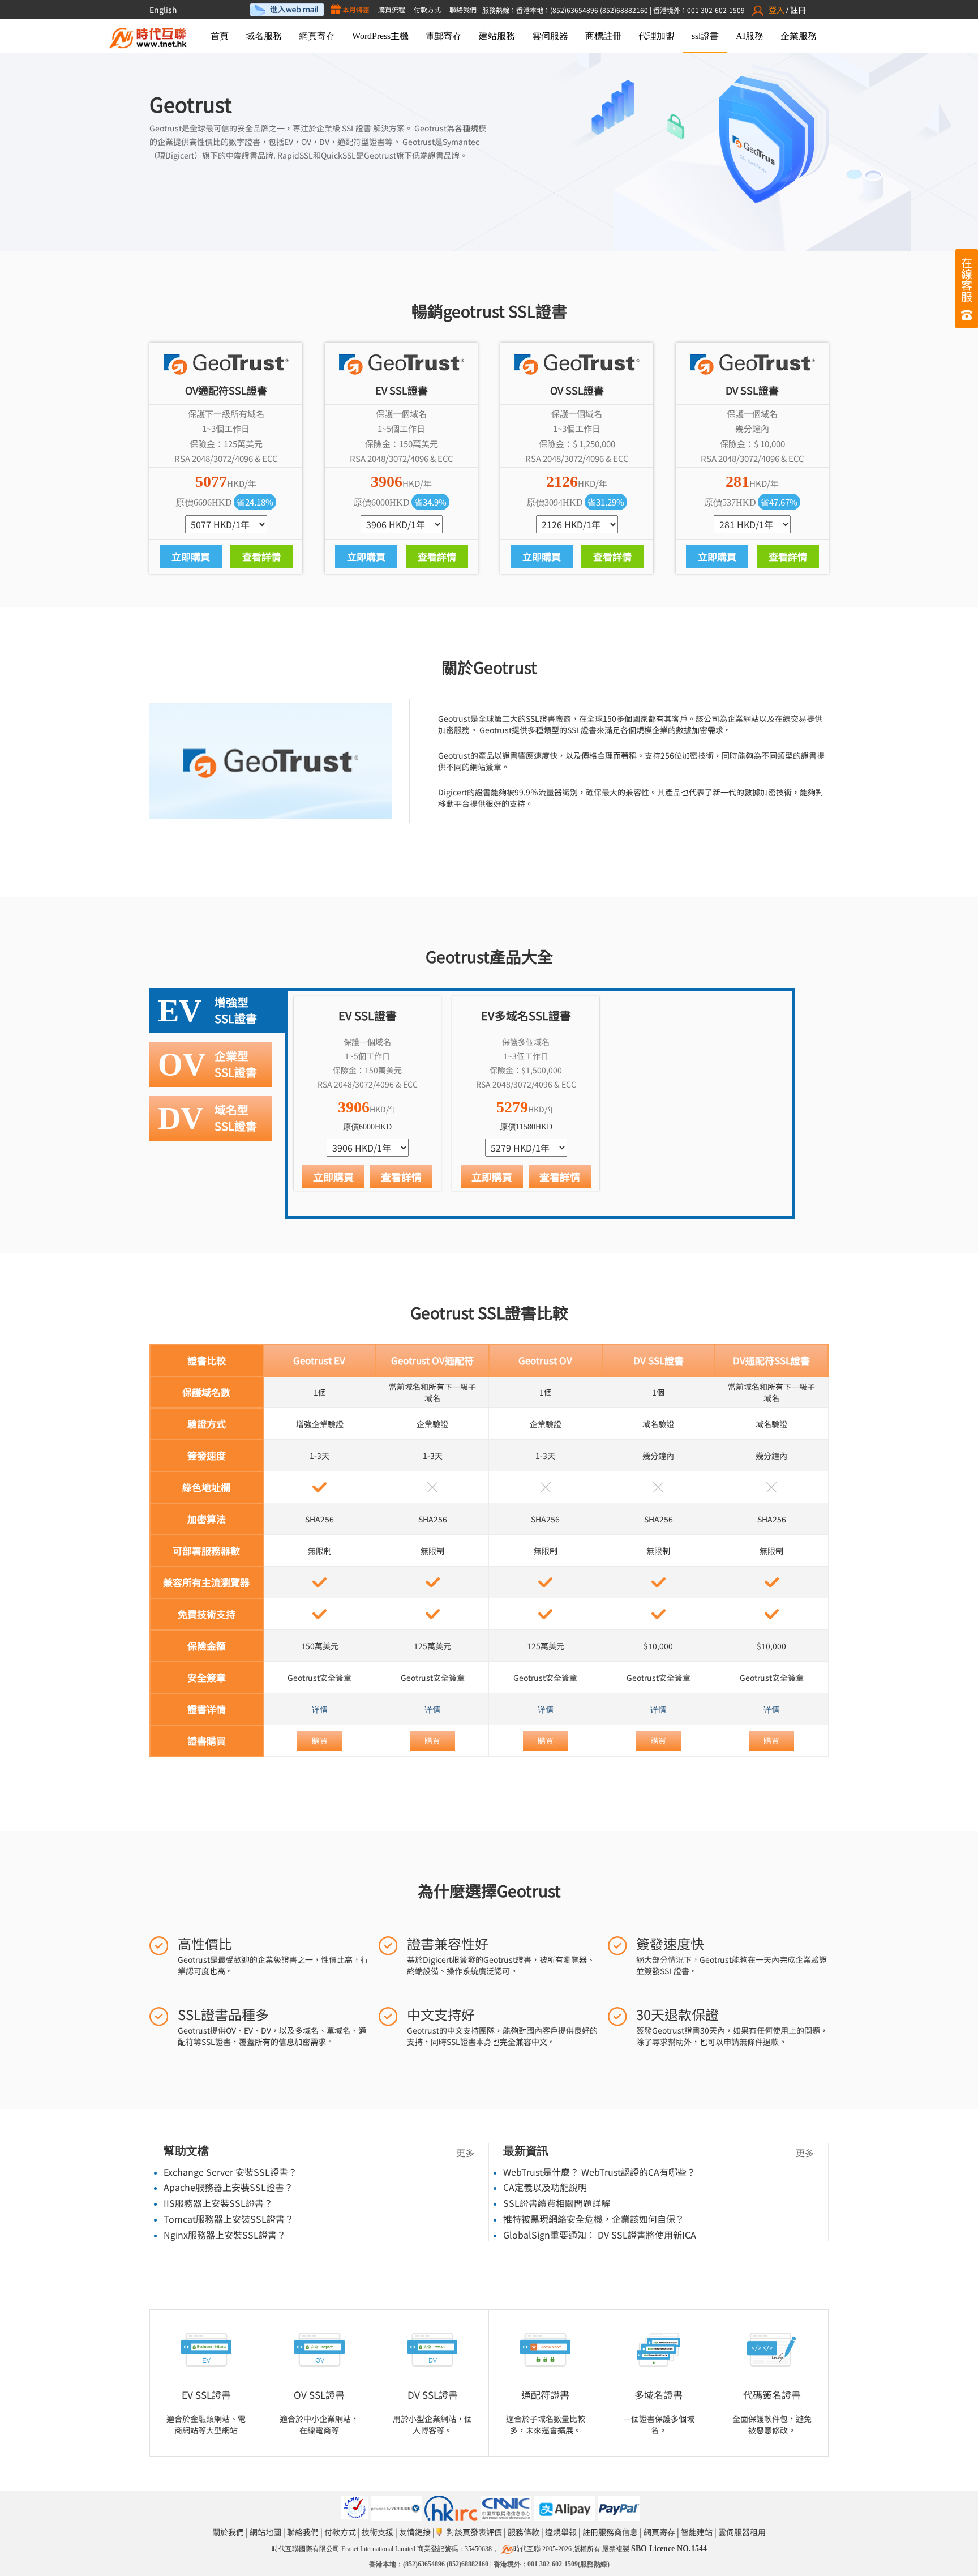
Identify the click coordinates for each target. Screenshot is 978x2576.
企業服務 (799, 36)
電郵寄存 (444, 36)
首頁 (220, 36)
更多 (465, 2153)
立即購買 (191, 556)
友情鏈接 (415, 2532)
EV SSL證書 (206, 2395)
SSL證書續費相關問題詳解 (557, 2203)
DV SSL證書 (659, 1360)
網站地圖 (265, 2532)
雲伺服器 (550, 36)
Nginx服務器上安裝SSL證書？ (225, 2235)
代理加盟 (657, 36)
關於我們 (228, 2532)
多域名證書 (659, 2395)
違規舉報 (561, 2532)
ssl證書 (705, 36)
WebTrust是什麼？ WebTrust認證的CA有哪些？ (599, 2172)
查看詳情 (261, 556)
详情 (320, 1709)
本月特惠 (355, 9)
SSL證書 (357, 128)
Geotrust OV (545, 1360)
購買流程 (392, 9)
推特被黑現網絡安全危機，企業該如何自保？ (594, 2219)
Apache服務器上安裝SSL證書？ (228, 2187)
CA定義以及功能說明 (545, 2187)
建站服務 (497, 36)
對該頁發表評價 (474, 2532)
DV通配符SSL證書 (771, 1360)
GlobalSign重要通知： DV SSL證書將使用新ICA (600, 2235)
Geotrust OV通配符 (432, 1360)
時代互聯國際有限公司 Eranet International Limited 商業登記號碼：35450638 (382, 2549)
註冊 (798, 10)
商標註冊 (603, 36)
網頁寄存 (317, 36)
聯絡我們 (463, 9)
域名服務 (264, 36)
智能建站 (697, 2532)
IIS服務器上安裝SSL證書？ (218, 2203)
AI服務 (750, 36)
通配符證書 (545, 2395)
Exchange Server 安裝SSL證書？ (230, 2172)
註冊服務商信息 (610, 2532)
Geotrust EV (319, 1360)
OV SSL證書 (319, 2395)
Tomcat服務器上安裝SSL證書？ (229, 2219)
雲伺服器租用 (742, 2532)
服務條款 (524, 2532)
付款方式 (427, 9)
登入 (777, 10)
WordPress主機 (380, 36)
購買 (320, 1740)
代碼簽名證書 (772, 2395)
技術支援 (378, 2532)
